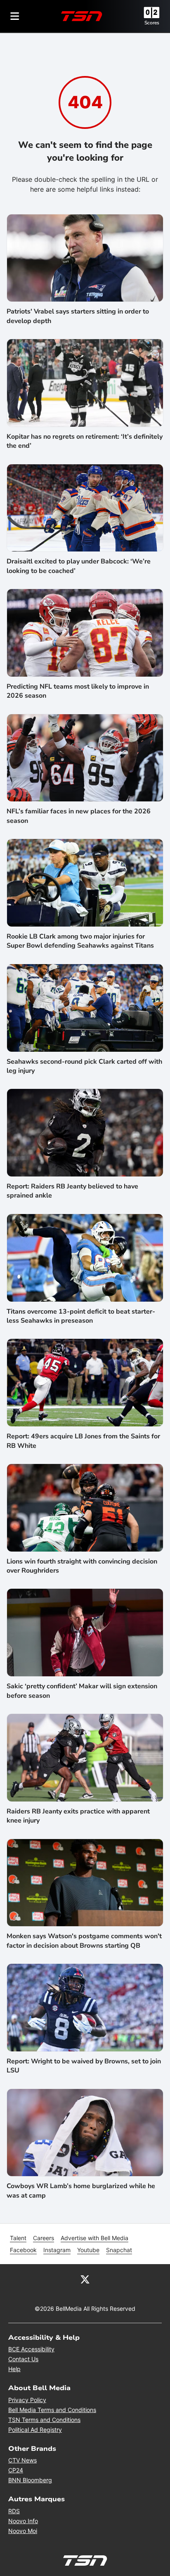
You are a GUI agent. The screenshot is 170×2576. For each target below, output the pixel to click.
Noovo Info (23, 2521)
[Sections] (15, 16)
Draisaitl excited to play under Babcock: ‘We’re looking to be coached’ (79, 566)
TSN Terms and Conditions (44, 2420)
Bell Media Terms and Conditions (52, 2410)
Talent (18, 2238)
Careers (44, 2238)
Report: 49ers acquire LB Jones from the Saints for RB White (83, 1441)
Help (14, 2369)
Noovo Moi (23, 2531)
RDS (14, 2511)
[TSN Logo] (82, 16)
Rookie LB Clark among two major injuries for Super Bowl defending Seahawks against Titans (80, 941)
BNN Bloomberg (30, 2480)
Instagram (57, 2250)
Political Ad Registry (35, 2430)
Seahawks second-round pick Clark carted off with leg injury (84, 1066)
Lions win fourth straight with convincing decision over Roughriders (82, 1566)
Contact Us (23, 2359)
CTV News (22, 2460)
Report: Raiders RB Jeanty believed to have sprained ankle (72, 1191)
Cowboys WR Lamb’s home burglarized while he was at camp (81, 2191)
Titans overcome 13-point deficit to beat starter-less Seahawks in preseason (81, 1316)
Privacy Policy (27, 2400)
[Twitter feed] (85, 2279)
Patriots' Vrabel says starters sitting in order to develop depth (78, 316)
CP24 (16, 2470)
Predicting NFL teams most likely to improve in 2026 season (78, 691)
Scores (152, 23)
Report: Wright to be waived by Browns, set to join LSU (84, 2066)
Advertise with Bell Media (94, 2238)
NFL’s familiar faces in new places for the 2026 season (79, 816)
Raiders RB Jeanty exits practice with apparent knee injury (78, 1816)
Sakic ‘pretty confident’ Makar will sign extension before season (82, 1691)
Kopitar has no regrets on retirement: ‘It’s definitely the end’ (85, 441)
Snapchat (119, 2250)
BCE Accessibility (31, 2349)
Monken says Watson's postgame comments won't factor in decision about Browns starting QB (84, 1941)
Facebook (23, 2250)
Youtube (88, 2250)
